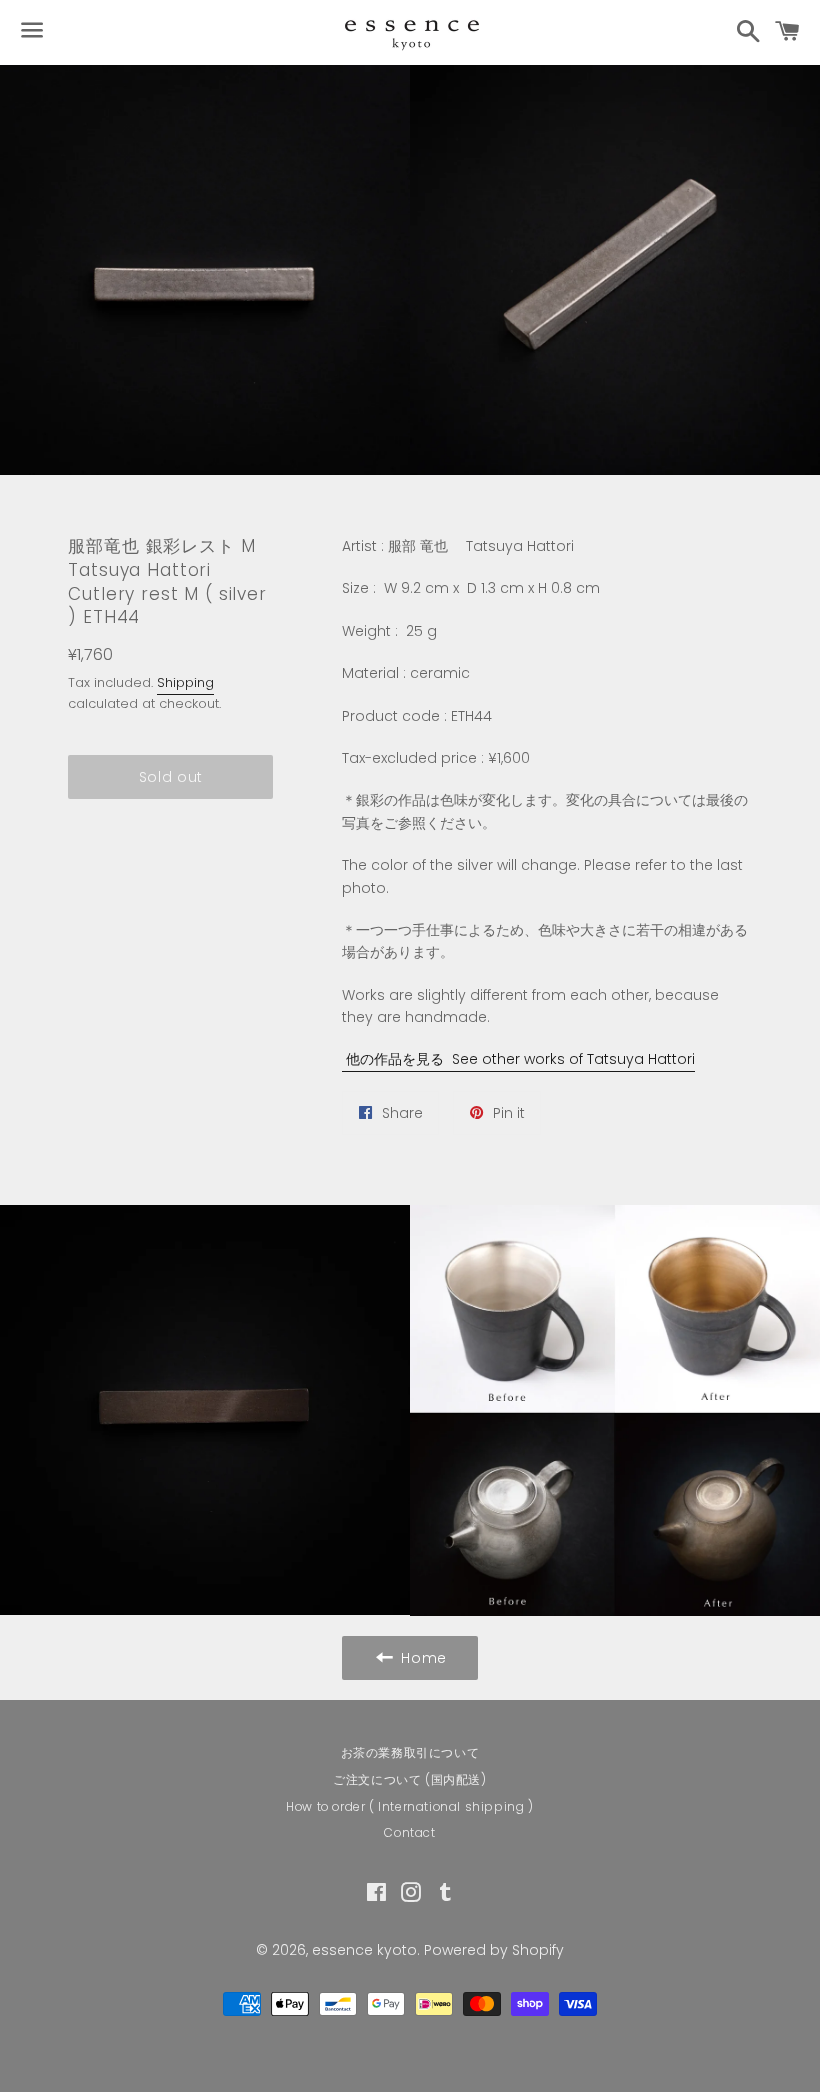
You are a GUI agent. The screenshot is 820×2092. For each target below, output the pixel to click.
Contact (409, 1832)
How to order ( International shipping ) (409, 1806)
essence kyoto (364, 1950)
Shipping (185, 682)
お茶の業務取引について (410, 1752)
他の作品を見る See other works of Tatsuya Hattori (518, 1059)
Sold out (171, 777)
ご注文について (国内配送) (409, 1779)
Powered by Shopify (494, 1950)
